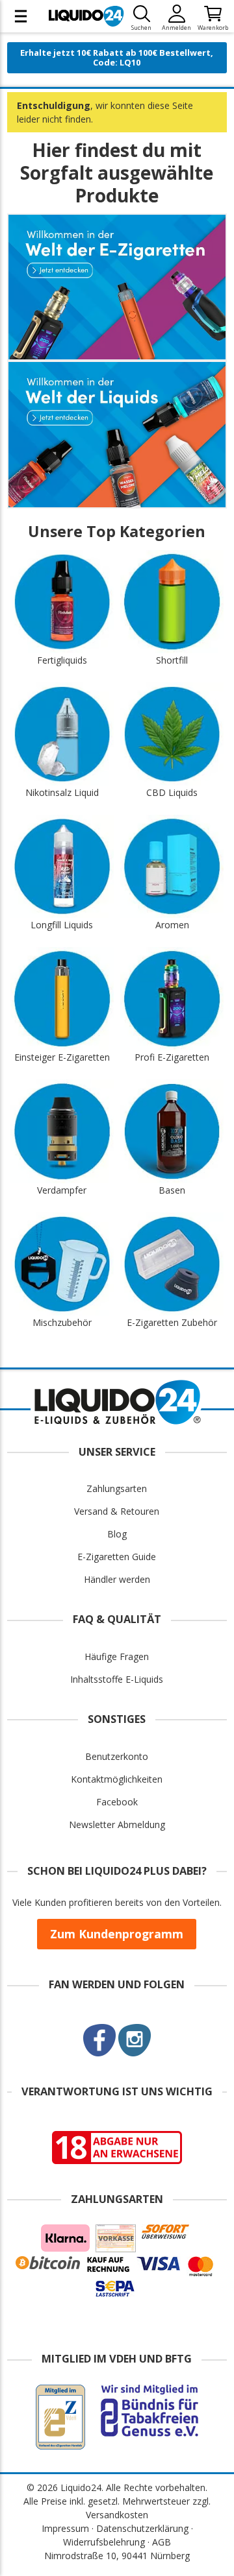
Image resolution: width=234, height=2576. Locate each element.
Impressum (65, 2528)
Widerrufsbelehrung (104, 2542)
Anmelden (176, 28)
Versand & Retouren (117, 1511)
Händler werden (117, 1579)
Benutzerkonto (117, 1756)
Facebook (117, 1802)
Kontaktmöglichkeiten (117, 1779)
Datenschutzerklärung (142, 2528)
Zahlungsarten (117, 1488)
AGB (162, 2542)
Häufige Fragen (117, 1656)
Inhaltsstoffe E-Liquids (117, 1679)
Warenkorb (213, 28)
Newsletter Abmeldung (117, 1824)
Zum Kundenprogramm (117, 1934)
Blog (117, 1534)
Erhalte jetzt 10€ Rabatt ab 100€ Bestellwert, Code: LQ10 (117, 57)
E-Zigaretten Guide (117, 1557)
